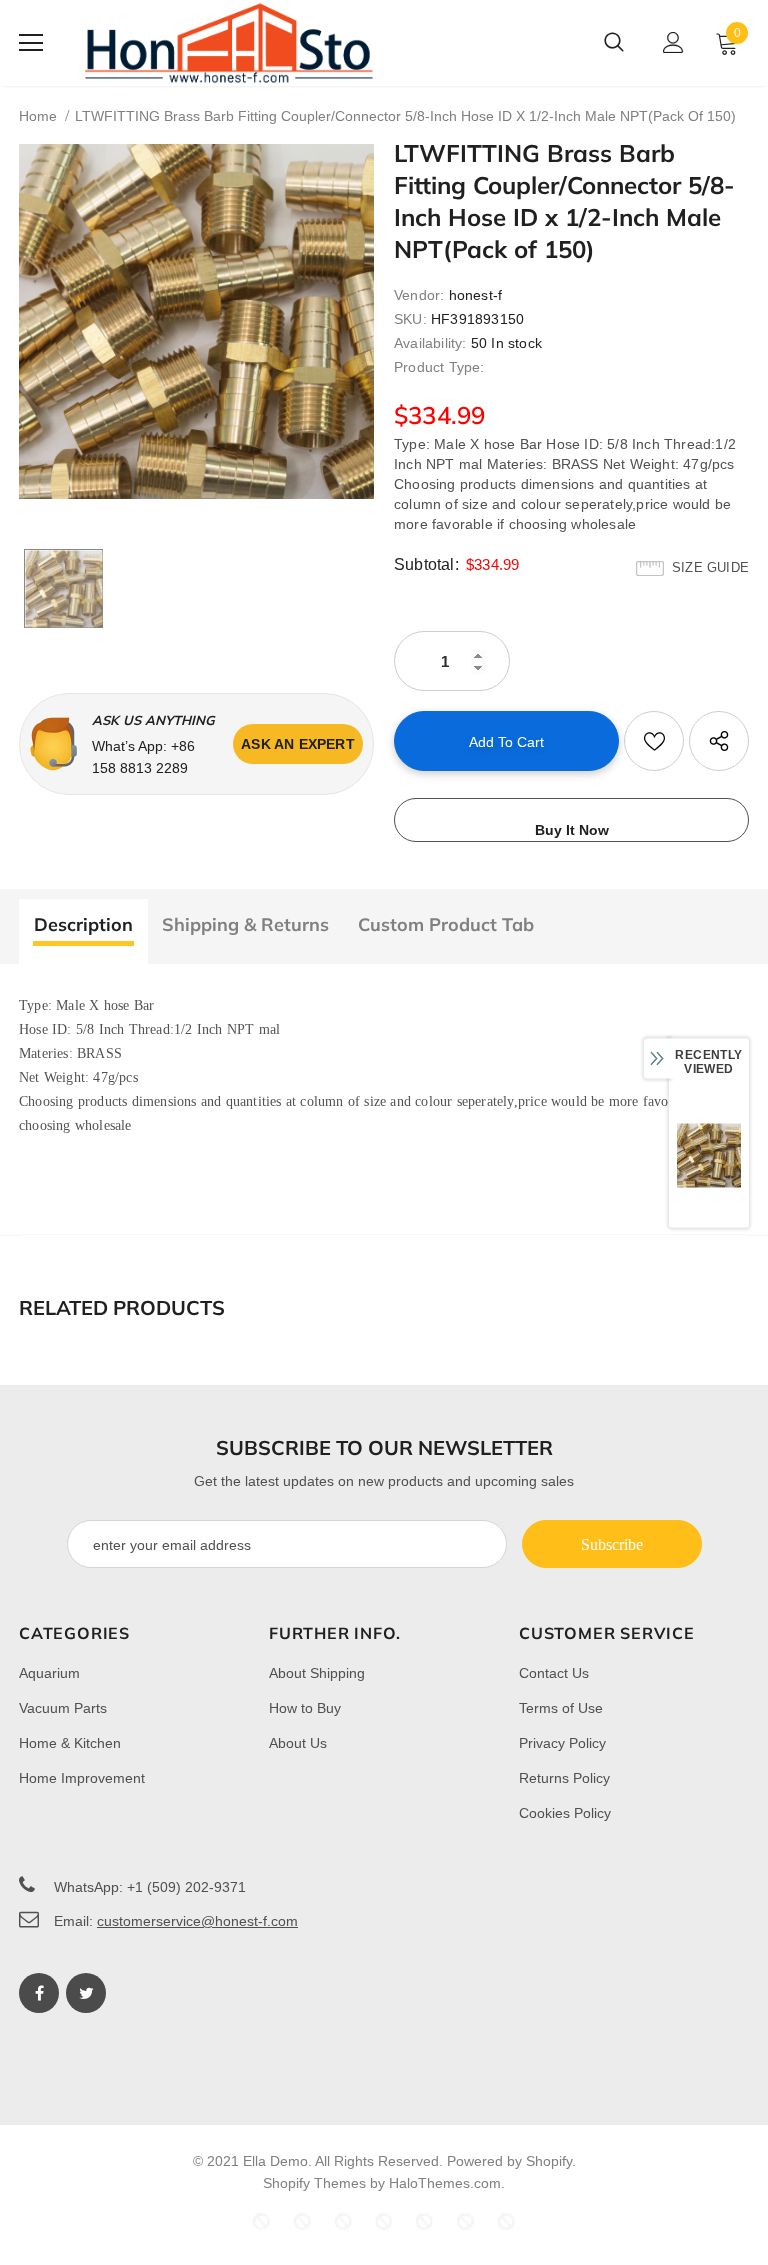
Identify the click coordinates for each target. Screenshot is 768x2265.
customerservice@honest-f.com (197, 1921)
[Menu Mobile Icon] (31, 43)
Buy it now (572, 830)
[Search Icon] (614, 43)
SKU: (410, 319)
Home (38, 116)
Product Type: (439, 367)
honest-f (476, 295)
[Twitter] (86, 1993)
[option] (196, 321)
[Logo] (229, 43)
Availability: (430, 343)
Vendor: (419, 295)
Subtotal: (426, 564)
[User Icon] (673, 42)
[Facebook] (39, 1993)
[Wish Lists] (654, 741)
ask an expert (298, 744)
